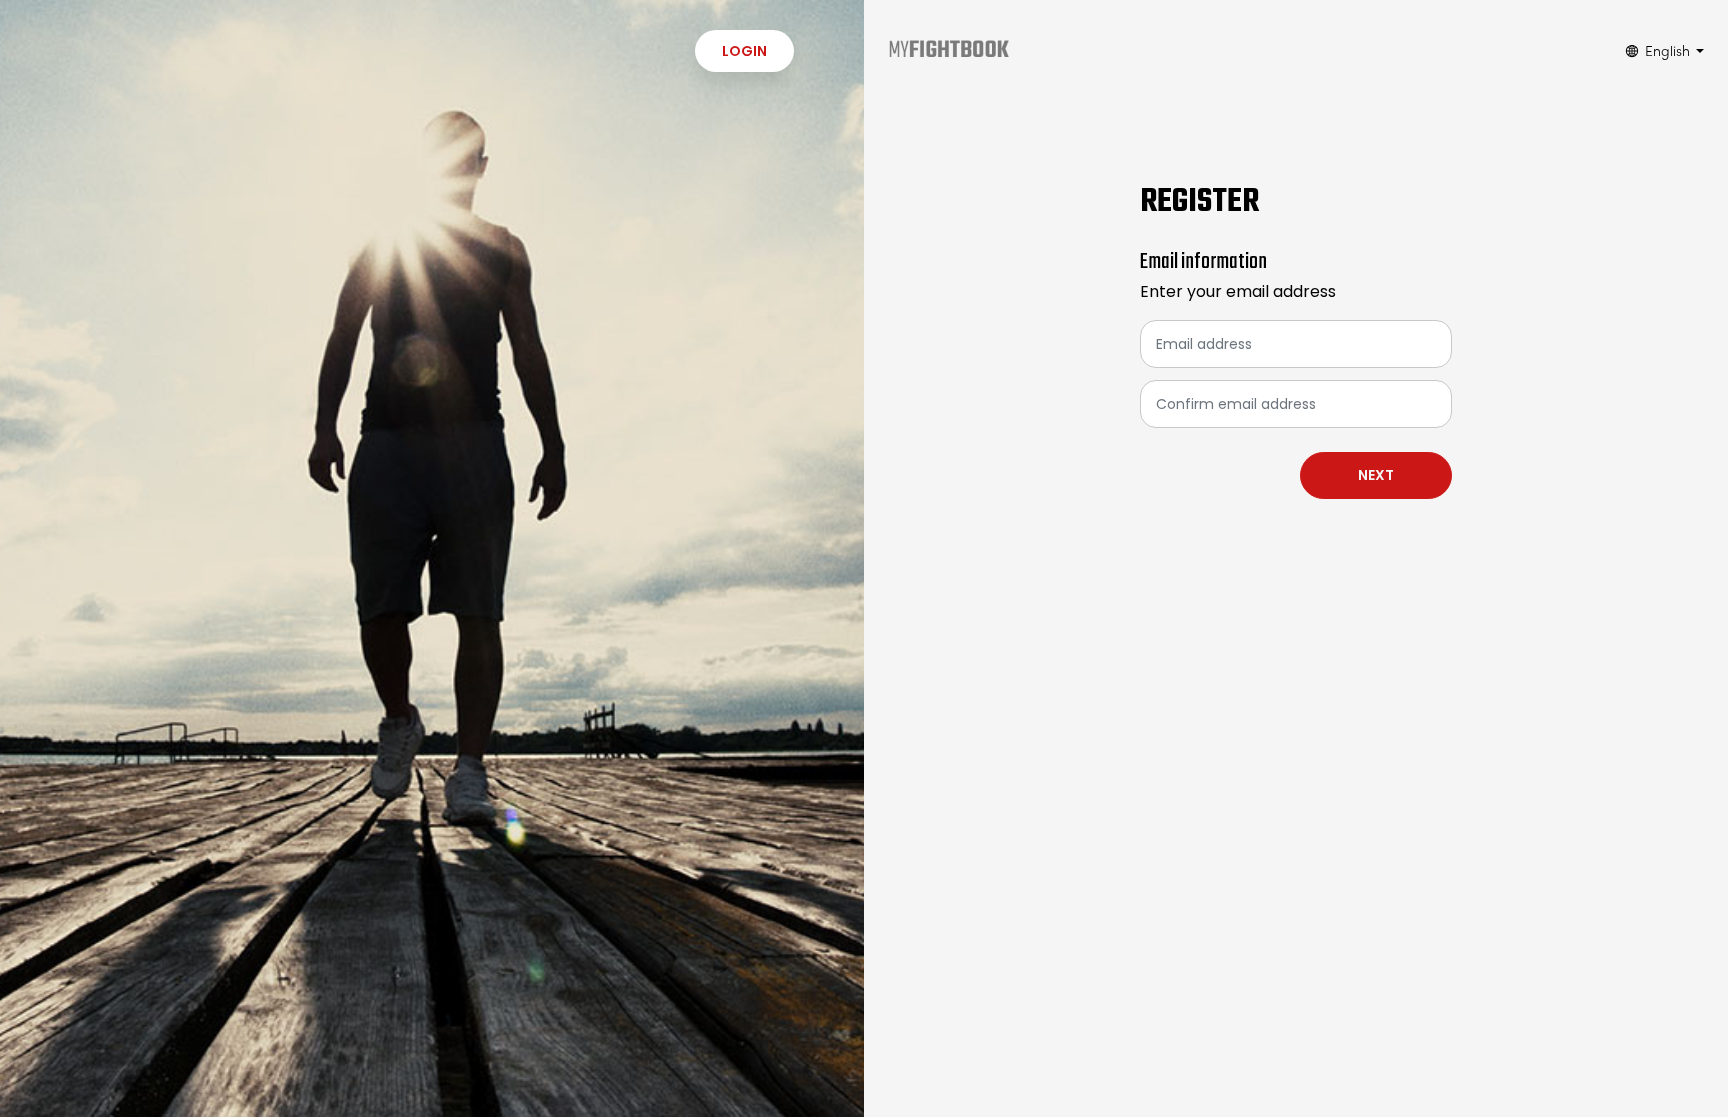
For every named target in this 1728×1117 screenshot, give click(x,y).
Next (1376, 475)
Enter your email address (1238, 291)
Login (744, 51)
